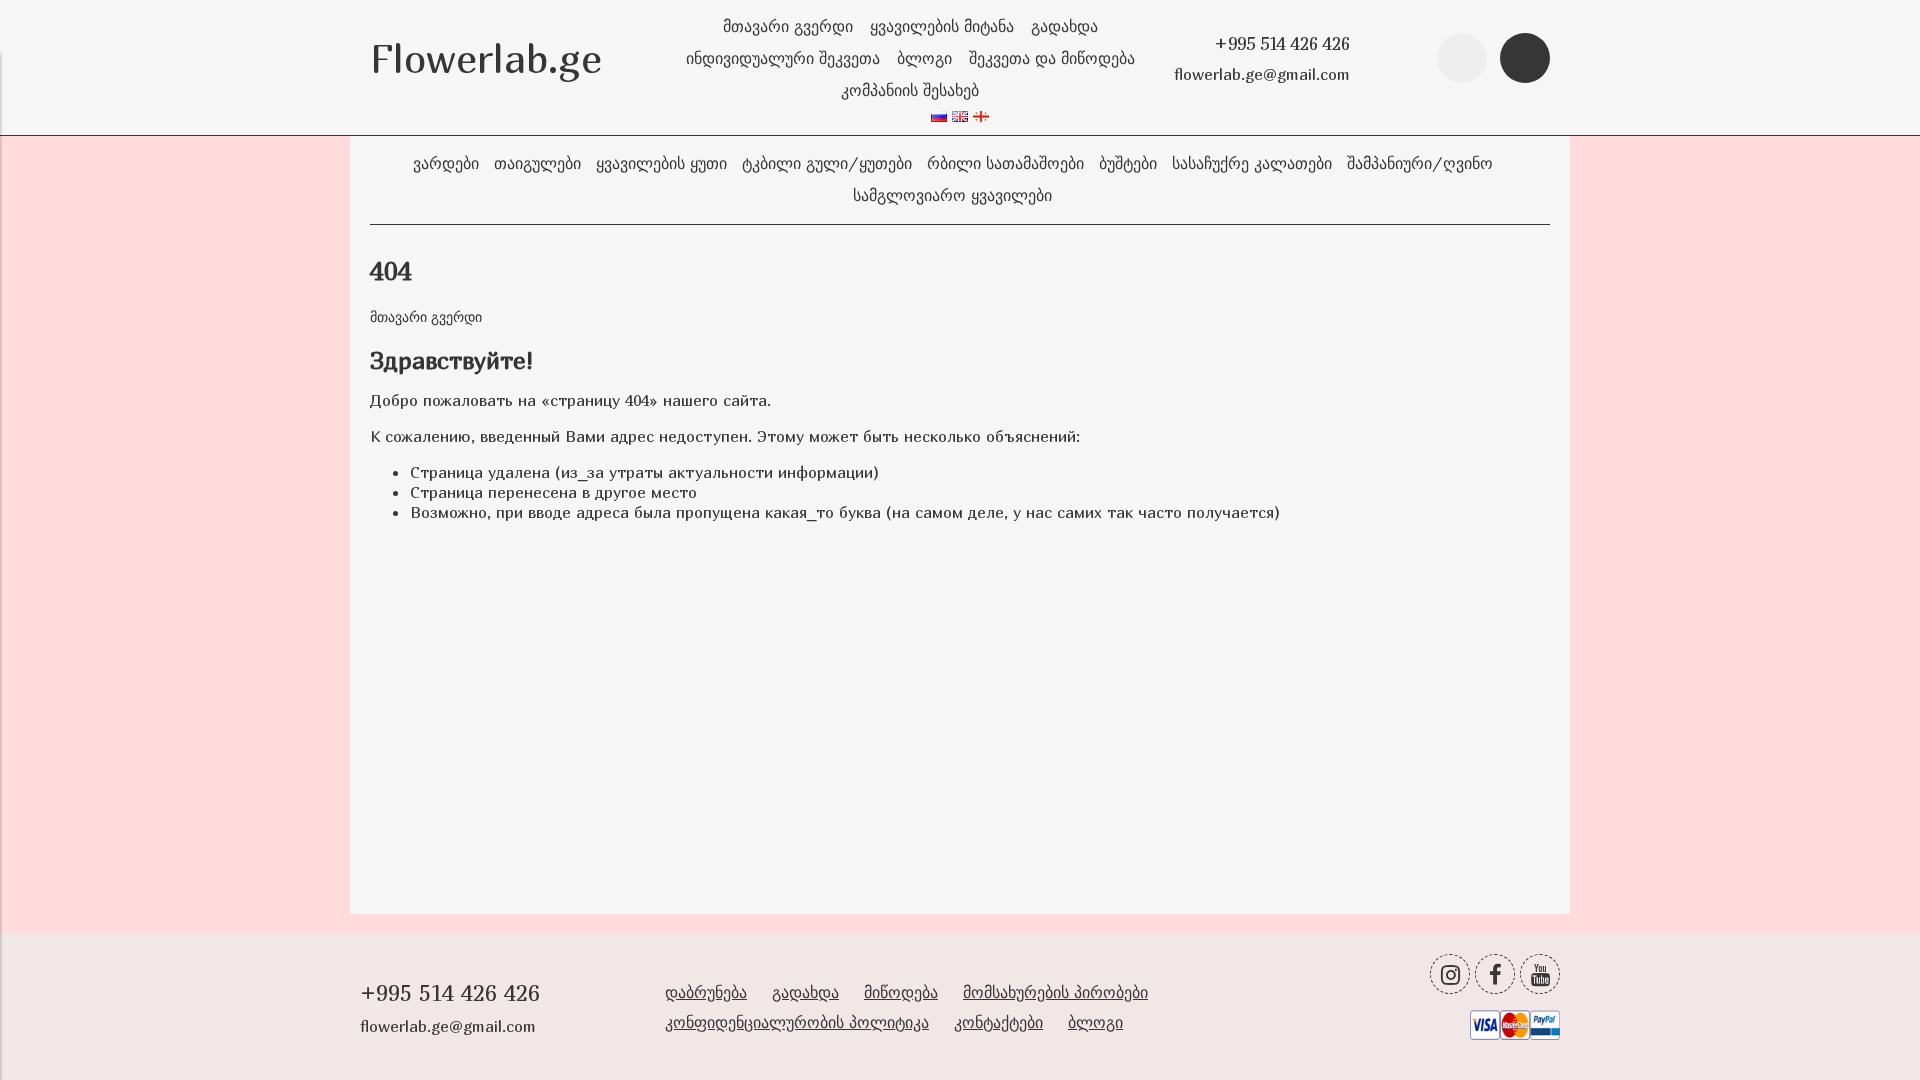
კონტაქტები (998, 1022)
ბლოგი (924, 58)
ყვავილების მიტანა (942, 26)
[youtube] (1540, 974)
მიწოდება (901, 992)
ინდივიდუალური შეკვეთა (783, 58)
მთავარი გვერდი (788, 26)
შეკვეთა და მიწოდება (1052, 58)
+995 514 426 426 (1282, 43)
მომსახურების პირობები (1055, 992)
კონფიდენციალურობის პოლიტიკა (797, 1022)
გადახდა (1064, 26)
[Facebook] (1495, 974)
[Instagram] (1450, 974)
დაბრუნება (706, 992)
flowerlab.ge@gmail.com (1262, 74)
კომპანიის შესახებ (910, 90)
